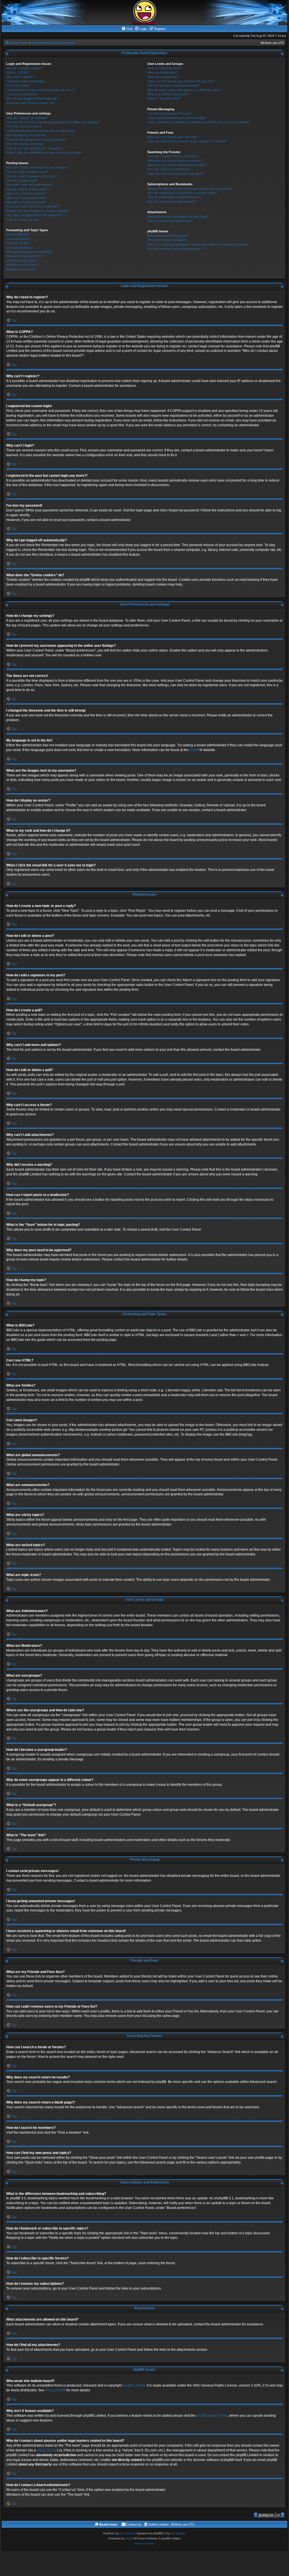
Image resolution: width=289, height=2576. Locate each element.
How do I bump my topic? (24, 220)
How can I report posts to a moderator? (33, 206)
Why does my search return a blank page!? (177, 165)
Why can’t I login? (18, 85)
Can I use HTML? (18, 239)
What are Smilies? (18, 243)
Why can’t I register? (20, 77)
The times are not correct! (24, 126)
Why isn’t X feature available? (167, 240)
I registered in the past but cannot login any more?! (41, 90)
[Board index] (144, 12)
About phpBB (55, 2390)
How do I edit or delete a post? (27, 172)
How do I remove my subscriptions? (172, 202)
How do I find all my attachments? (170, 221)
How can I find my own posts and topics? (175, 174)
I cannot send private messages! (170, 113)
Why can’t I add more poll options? (30, 185)
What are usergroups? (163, 77)
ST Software (128, 2533)
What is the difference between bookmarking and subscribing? (190, 189)
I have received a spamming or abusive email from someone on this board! (198, 122)
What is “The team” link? (164, 98)
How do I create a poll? (22, 180)
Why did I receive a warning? (26, 202)
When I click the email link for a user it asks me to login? (44, 153)
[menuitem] (127, 29)
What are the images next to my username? (36, 140)
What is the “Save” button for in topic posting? (37, 211)
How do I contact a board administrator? (175, 249)
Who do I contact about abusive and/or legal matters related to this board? (198, 244)
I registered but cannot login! (26, 81)
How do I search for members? (169, 169)
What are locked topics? (23, 265)
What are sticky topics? (22, 261)
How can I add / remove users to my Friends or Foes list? (187, 141)
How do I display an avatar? (25, 144)
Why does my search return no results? (175, 161)
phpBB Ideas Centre (212, 2416)
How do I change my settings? (27, 118)
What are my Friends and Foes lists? (173, 137)
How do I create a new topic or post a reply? (36, 167)
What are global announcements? (29, 252)
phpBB (195, 750)
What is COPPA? (18, 72)
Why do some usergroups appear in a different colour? (185, 90)
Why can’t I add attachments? (27, 198)
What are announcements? (25, 256)
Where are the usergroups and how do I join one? (181, 81)
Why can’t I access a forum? (26, 193)
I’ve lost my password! (22, 94)
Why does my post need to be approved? (34, 215)
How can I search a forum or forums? (173, 156)
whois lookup (47, 2450)
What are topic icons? (21, 269)
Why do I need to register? (24, 68)
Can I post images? (19, 248)
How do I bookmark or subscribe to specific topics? (182, 193)
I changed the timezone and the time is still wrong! (40, 131)
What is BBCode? (18, 234)
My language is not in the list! (26, 135)
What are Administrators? (165, 68)
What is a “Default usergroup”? (168, 94)
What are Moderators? (163, 72)
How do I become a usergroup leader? (174, 85)
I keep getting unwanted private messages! (177, 118)
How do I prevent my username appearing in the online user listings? (53, 122)
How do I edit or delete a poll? (26, 189)
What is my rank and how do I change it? (34, 148)
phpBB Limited (134, 2385)
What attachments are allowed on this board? (178, 217)
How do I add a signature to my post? (32, 176)
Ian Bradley (179, 2533)
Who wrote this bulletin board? (168, 236)
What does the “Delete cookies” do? (31, 103)
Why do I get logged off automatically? (32, 98)
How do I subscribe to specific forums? (174, 197)
